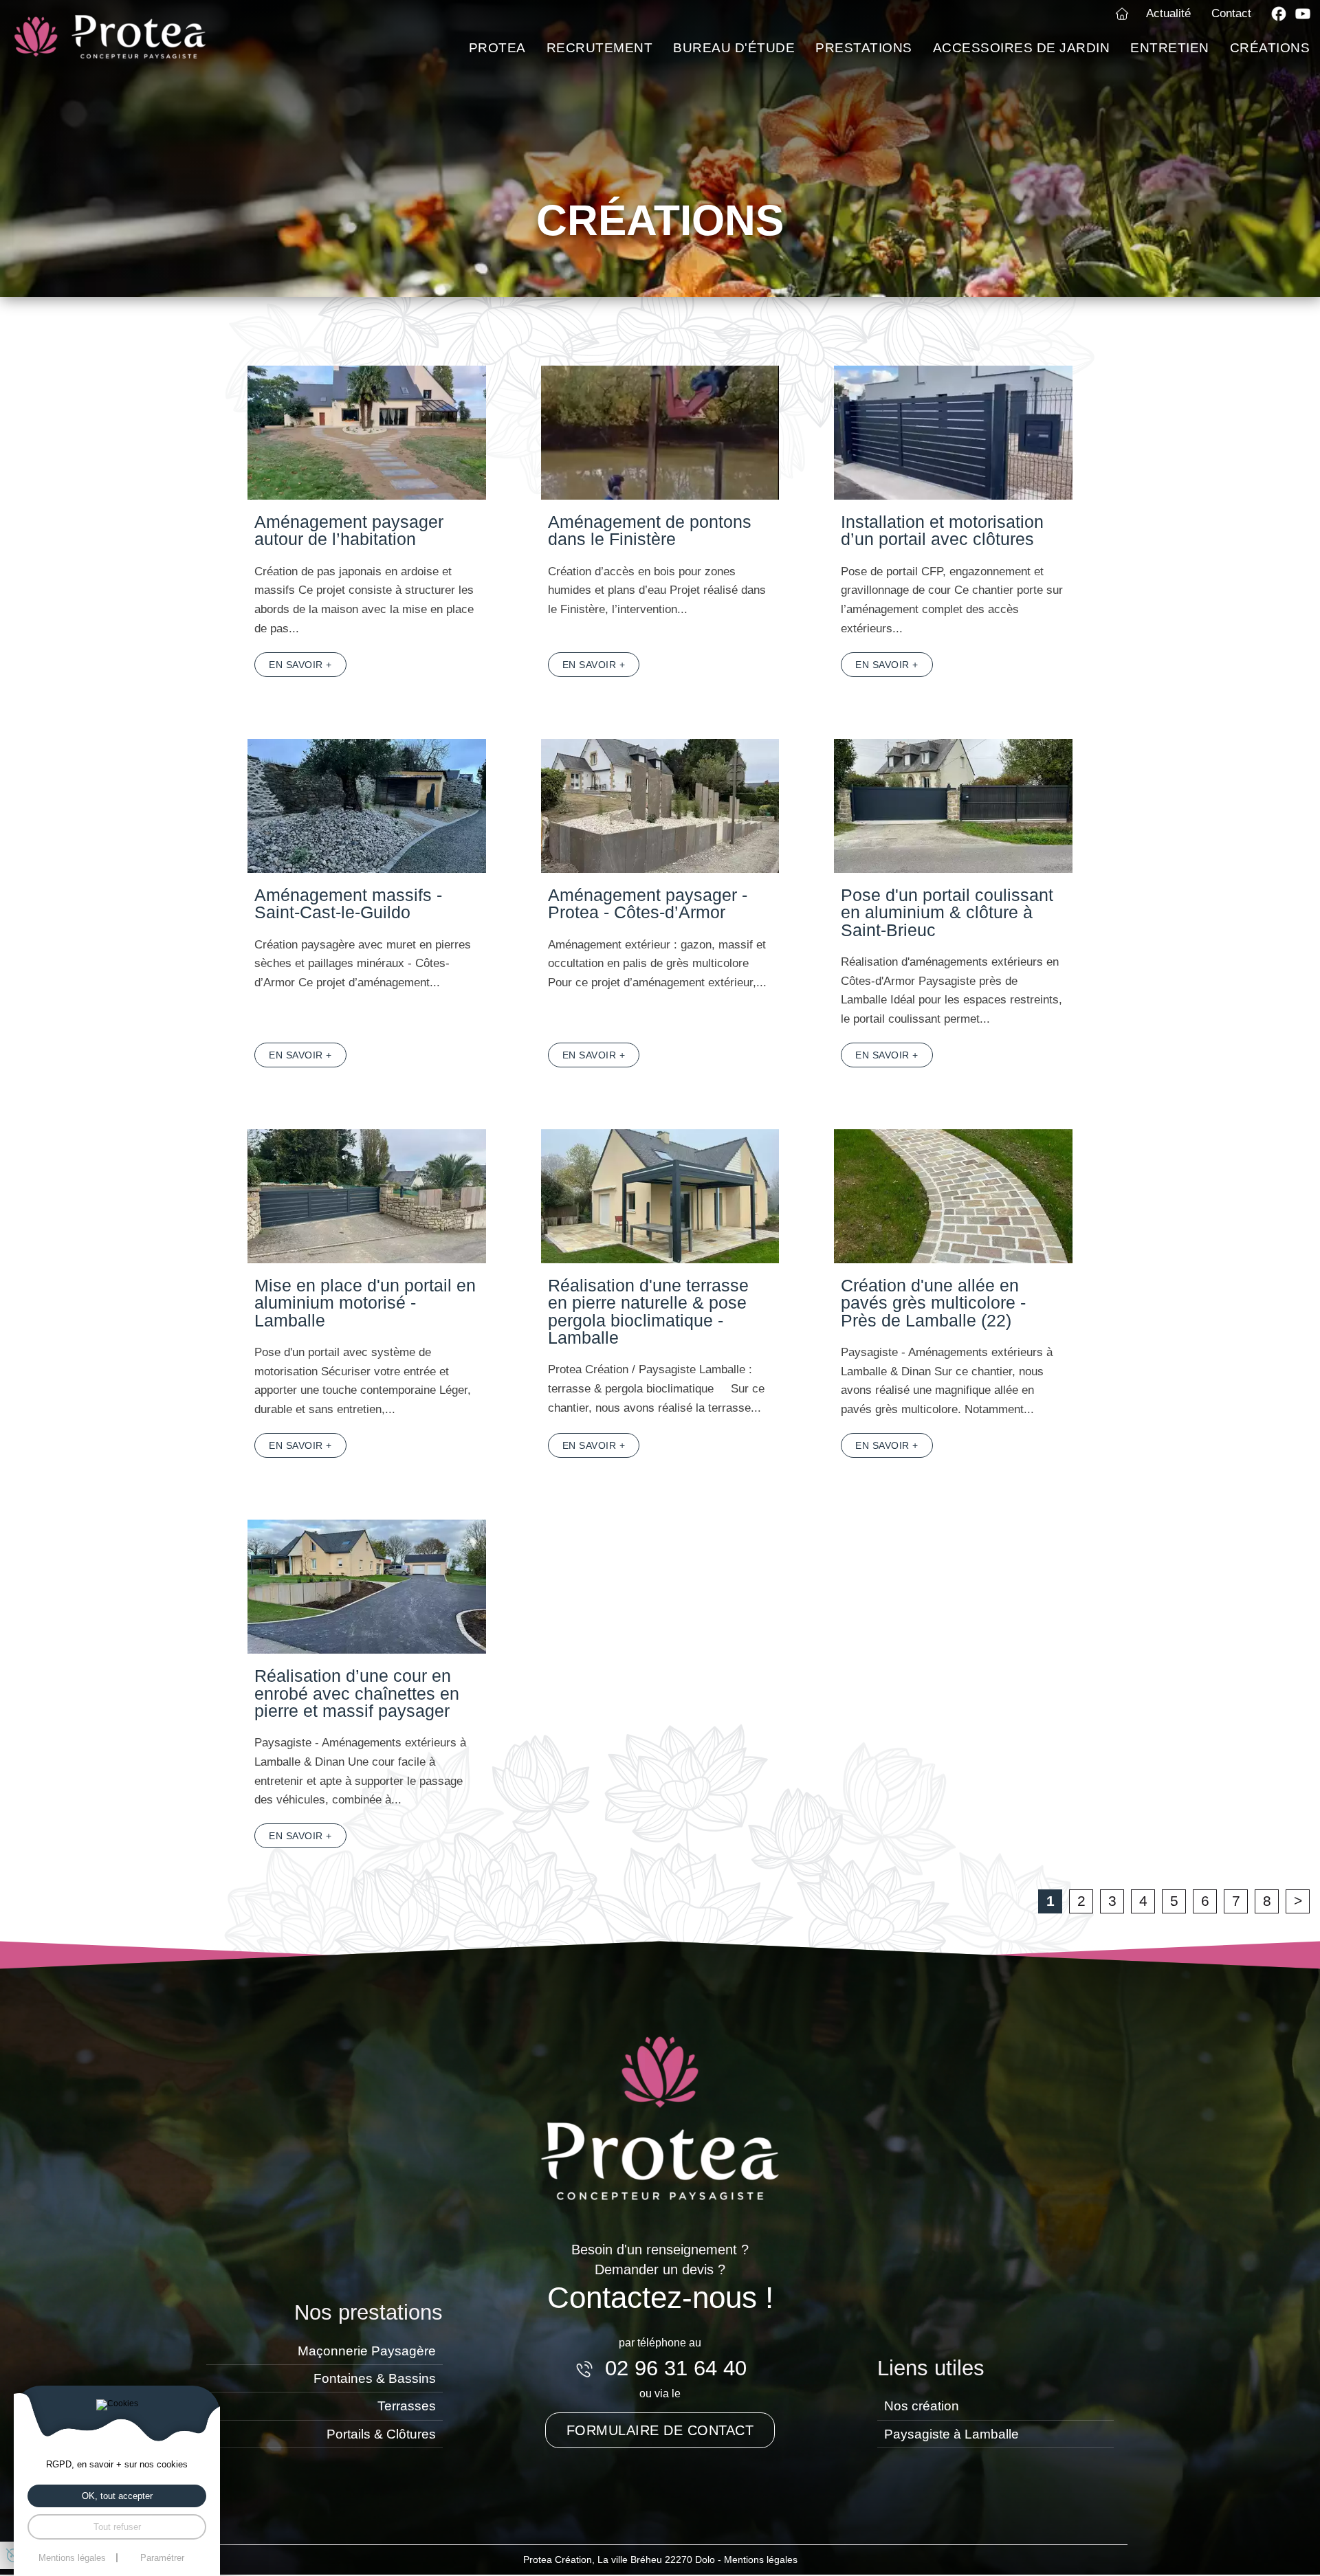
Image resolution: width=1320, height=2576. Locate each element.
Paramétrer (162, 2558)
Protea (497, 48)
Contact (1231, 13)
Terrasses (407, 2406)
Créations (1270, 48)
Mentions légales (761, 2560)
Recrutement (600, 48)
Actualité (1168, 13)
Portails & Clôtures (381, 2434)
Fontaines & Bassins (375, 2378)
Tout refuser (117, 2527)
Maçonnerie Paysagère (367, 2351)
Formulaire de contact (660, 2430)
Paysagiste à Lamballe (951, 2434)
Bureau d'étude (734, 48)
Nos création (922, 2406)
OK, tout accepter (117, 2496)
